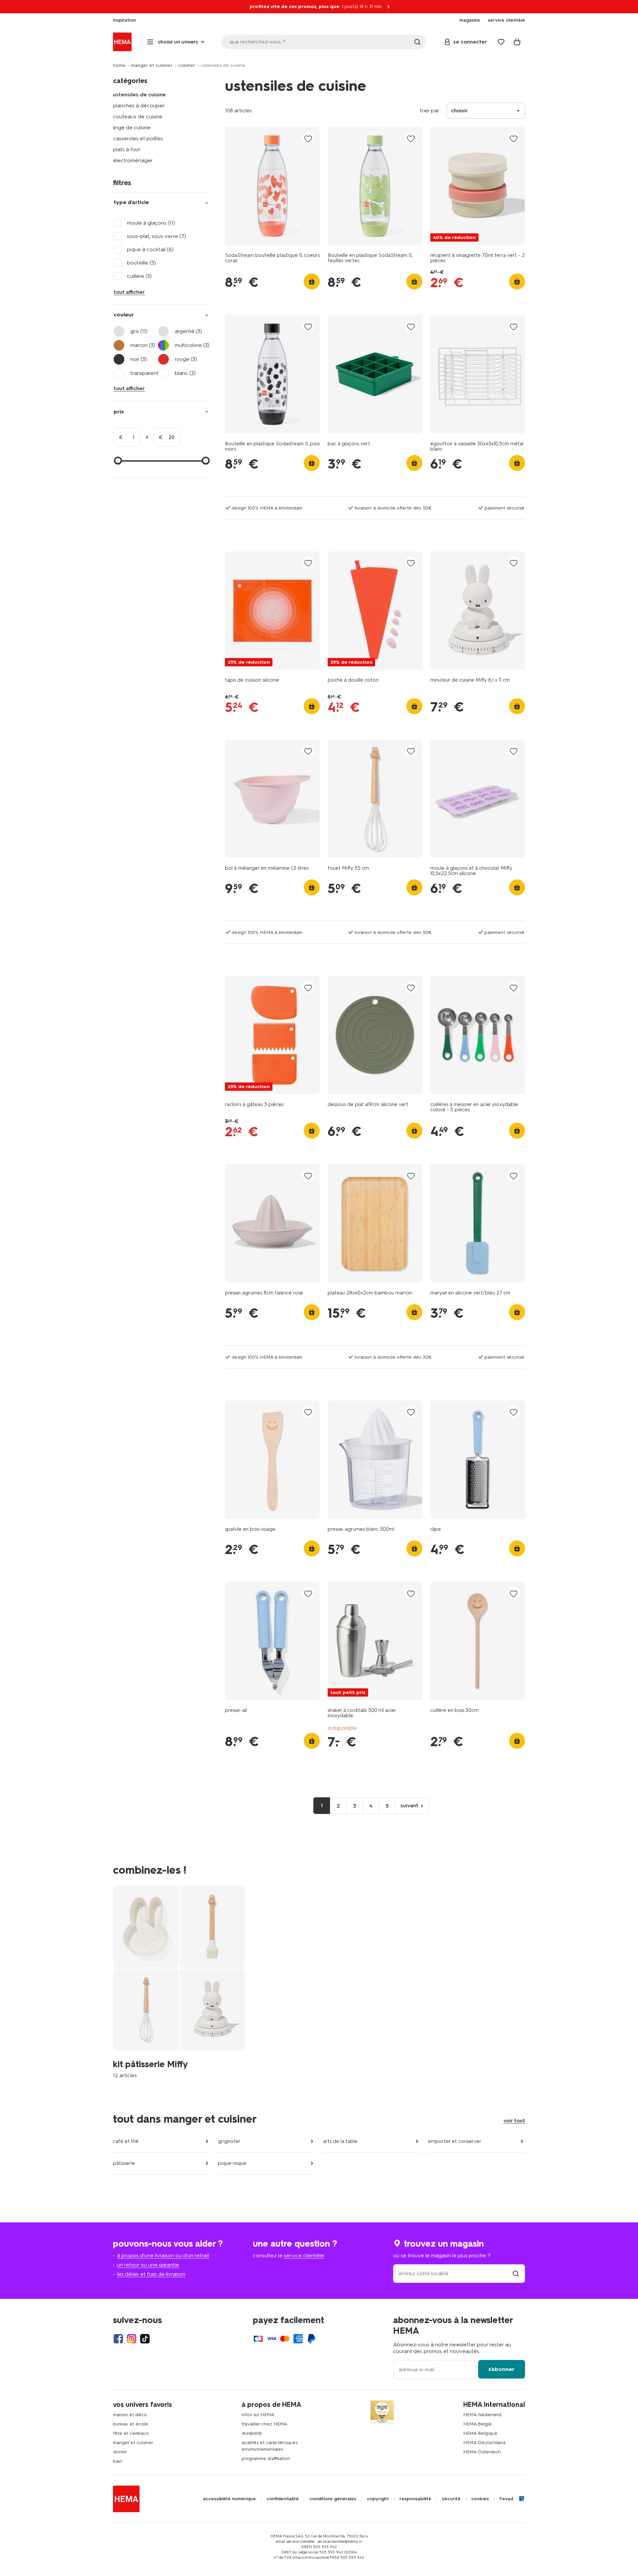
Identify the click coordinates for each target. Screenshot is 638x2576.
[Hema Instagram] (132, 2339)
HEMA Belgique (480, 2433)
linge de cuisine (132, 127)
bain (118, 2461)
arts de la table (340, 2141)
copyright (378, 2499)
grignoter (229, 2141)
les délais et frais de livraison (151, 2274)
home (119, 65)
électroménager (133, 160)
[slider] (118, 461)
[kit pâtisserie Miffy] (179, 1982)
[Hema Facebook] (118, 2339)
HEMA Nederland (482, 2415)
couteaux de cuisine (138, 116)
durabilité (252, 2433)
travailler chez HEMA (264, 2424)
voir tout (514, 2121)
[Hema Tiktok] (145, 2339)
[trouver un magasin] (516, 2273)
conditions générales (333, 2499)
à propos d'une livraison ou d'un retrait (163, 2255)
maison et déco (130, 2415)
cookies (480, 2499)
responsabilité (415, 2499)
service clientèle (304, 2255)
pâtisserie (124, 2163)
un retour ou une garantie (148, 2265)
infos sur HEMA (258, 2415)
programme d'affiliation (266, 2459)
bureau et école (131, 2424)
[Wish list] (501, 42)
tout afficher (129, 292)
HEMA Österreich (482, 2452)
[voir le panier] (517, 42)
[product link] (272, 186)
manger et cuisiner (152, 65)
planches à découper (139, 106)
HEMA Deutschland (484, 2443)
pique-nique (232, 2163)
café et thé (126, 2141)
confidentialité (283, 2499)
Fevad (506, 2499)
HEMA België (478, 2424)
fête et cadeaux (131, 2433)
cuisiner (187, 65)
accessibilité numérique (229, 2499)
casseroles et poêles (138, 138)
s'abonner (501, 2369)
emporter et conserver (455, 2141)
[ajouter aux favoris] (308, 138)
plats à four (127, 149)
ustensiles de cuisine (139, 95)
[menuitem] (124, 20)
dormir (120, 2452)
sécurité (451, 2499)
